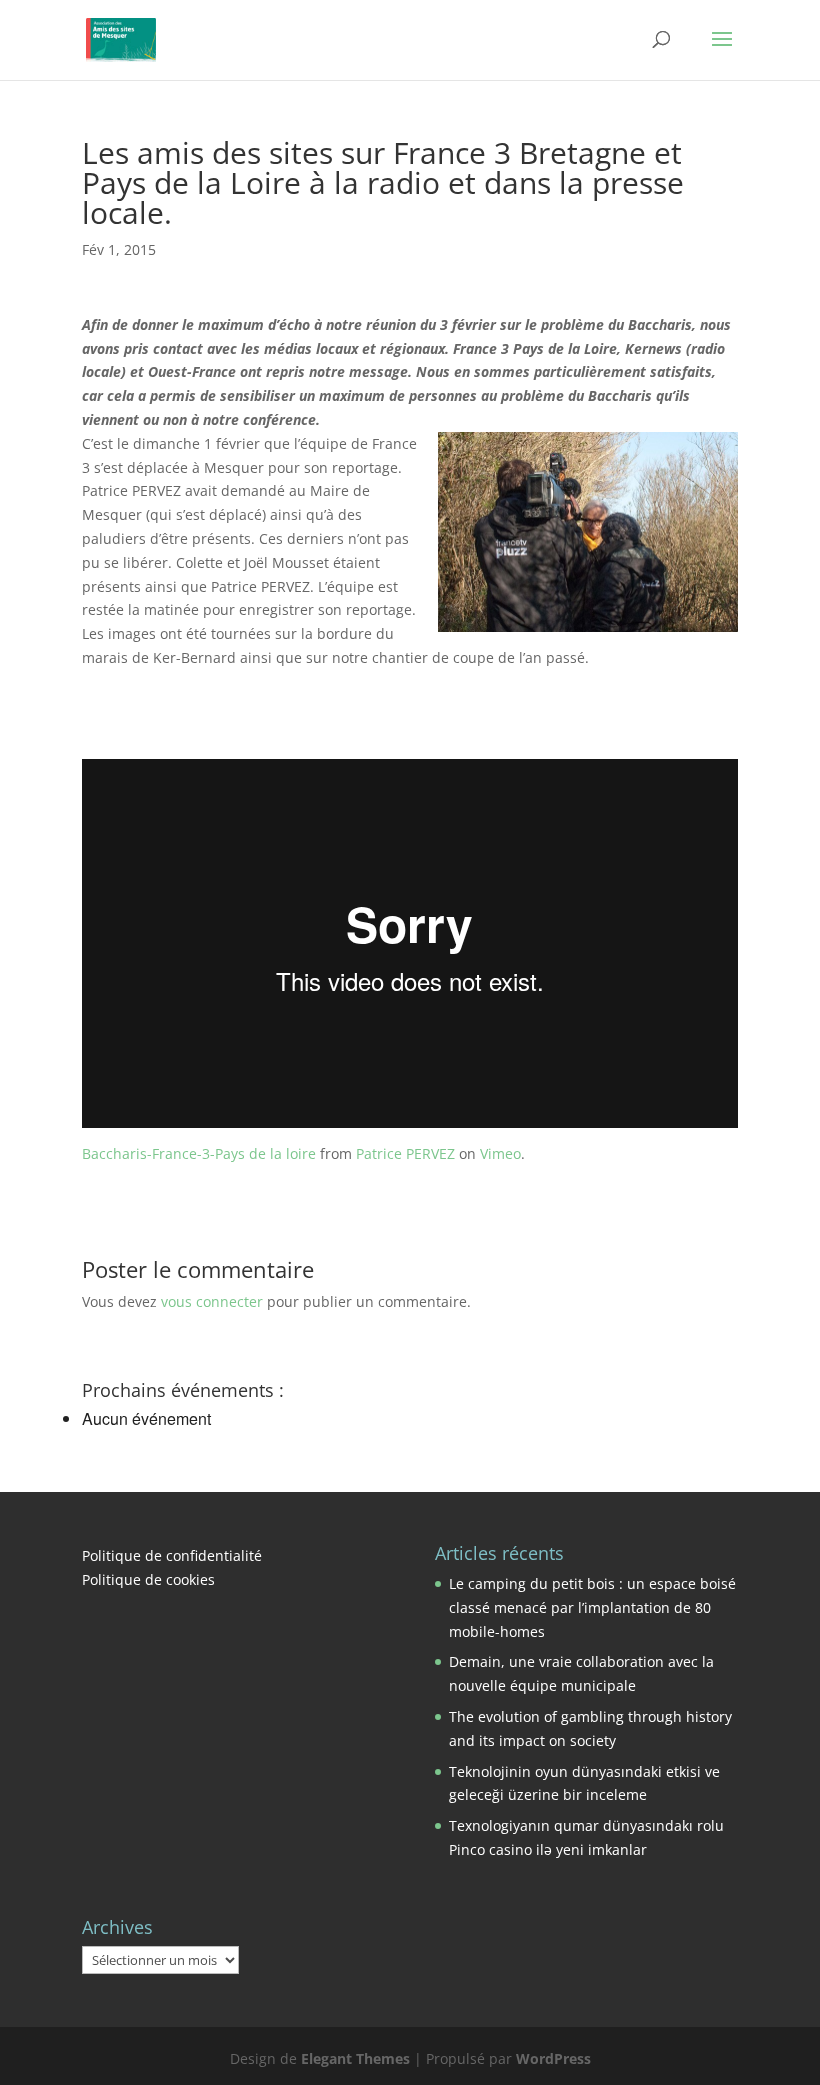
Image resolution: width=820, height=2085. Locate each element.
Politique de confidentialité (172, 1555)
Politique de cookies (148, 1579)
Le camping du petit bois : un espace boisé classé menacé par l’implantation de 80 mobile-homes (592, 1607)
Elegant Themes (355, 2058)
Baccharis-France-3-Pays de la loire (199, 1153)
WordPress (553, 2058)
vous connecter (212, 1301)
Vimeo (500, 1153)
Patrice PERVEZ (405, 1153)
